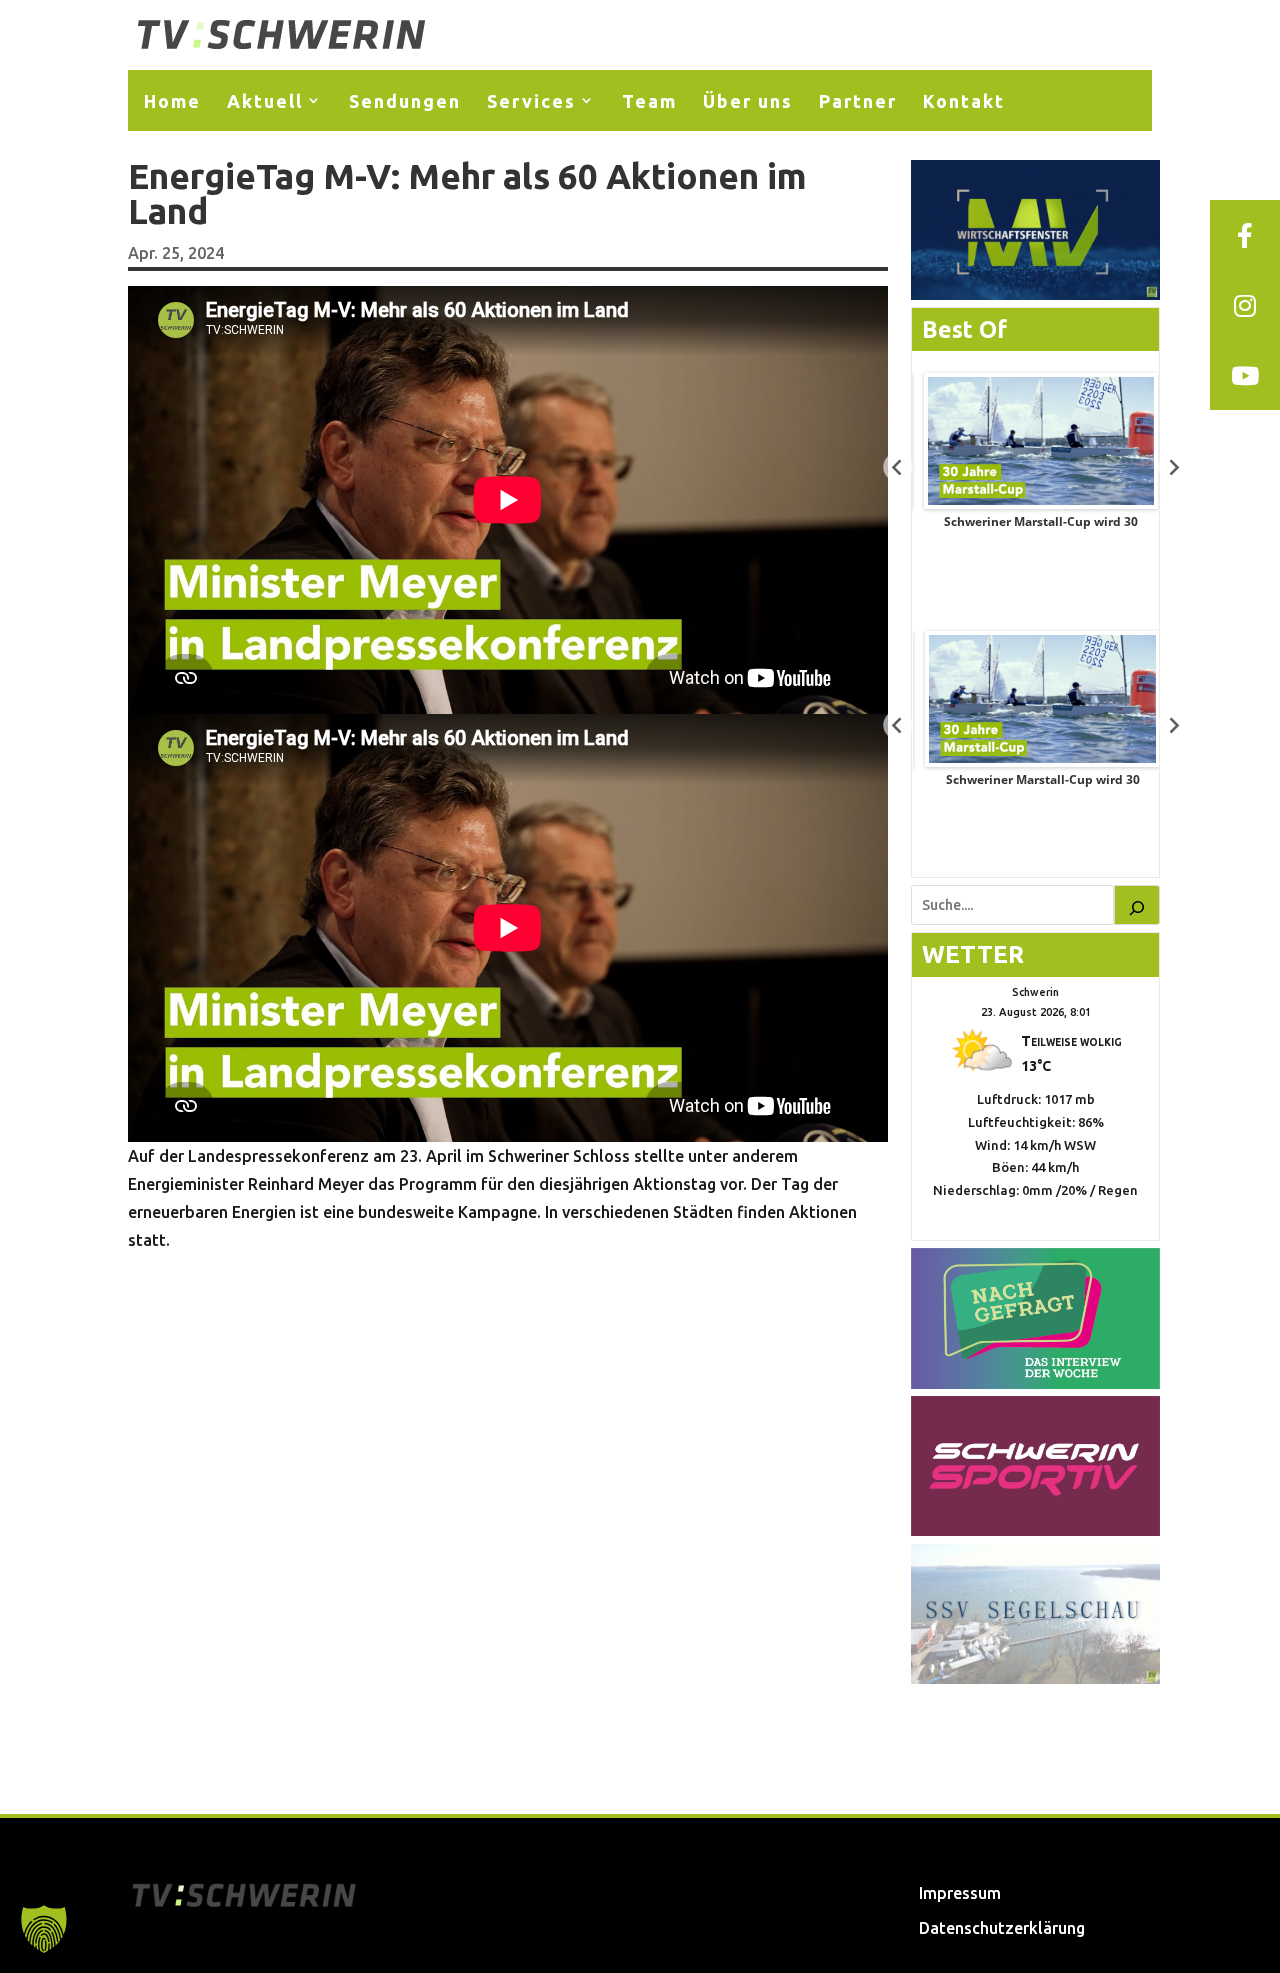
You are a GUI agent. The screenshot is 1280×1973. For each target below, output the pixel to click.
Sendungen (405, 101)
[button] (44, 1929)
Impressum (960, 1893)
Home (172, 101)
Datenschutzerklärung (1002, 1928)
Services (531, 101)
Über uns (748, 101)
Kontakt (964, 101)
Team (649, 101)
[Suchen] (1137, 905)
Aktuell (265, 101)
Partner (858, 101)
